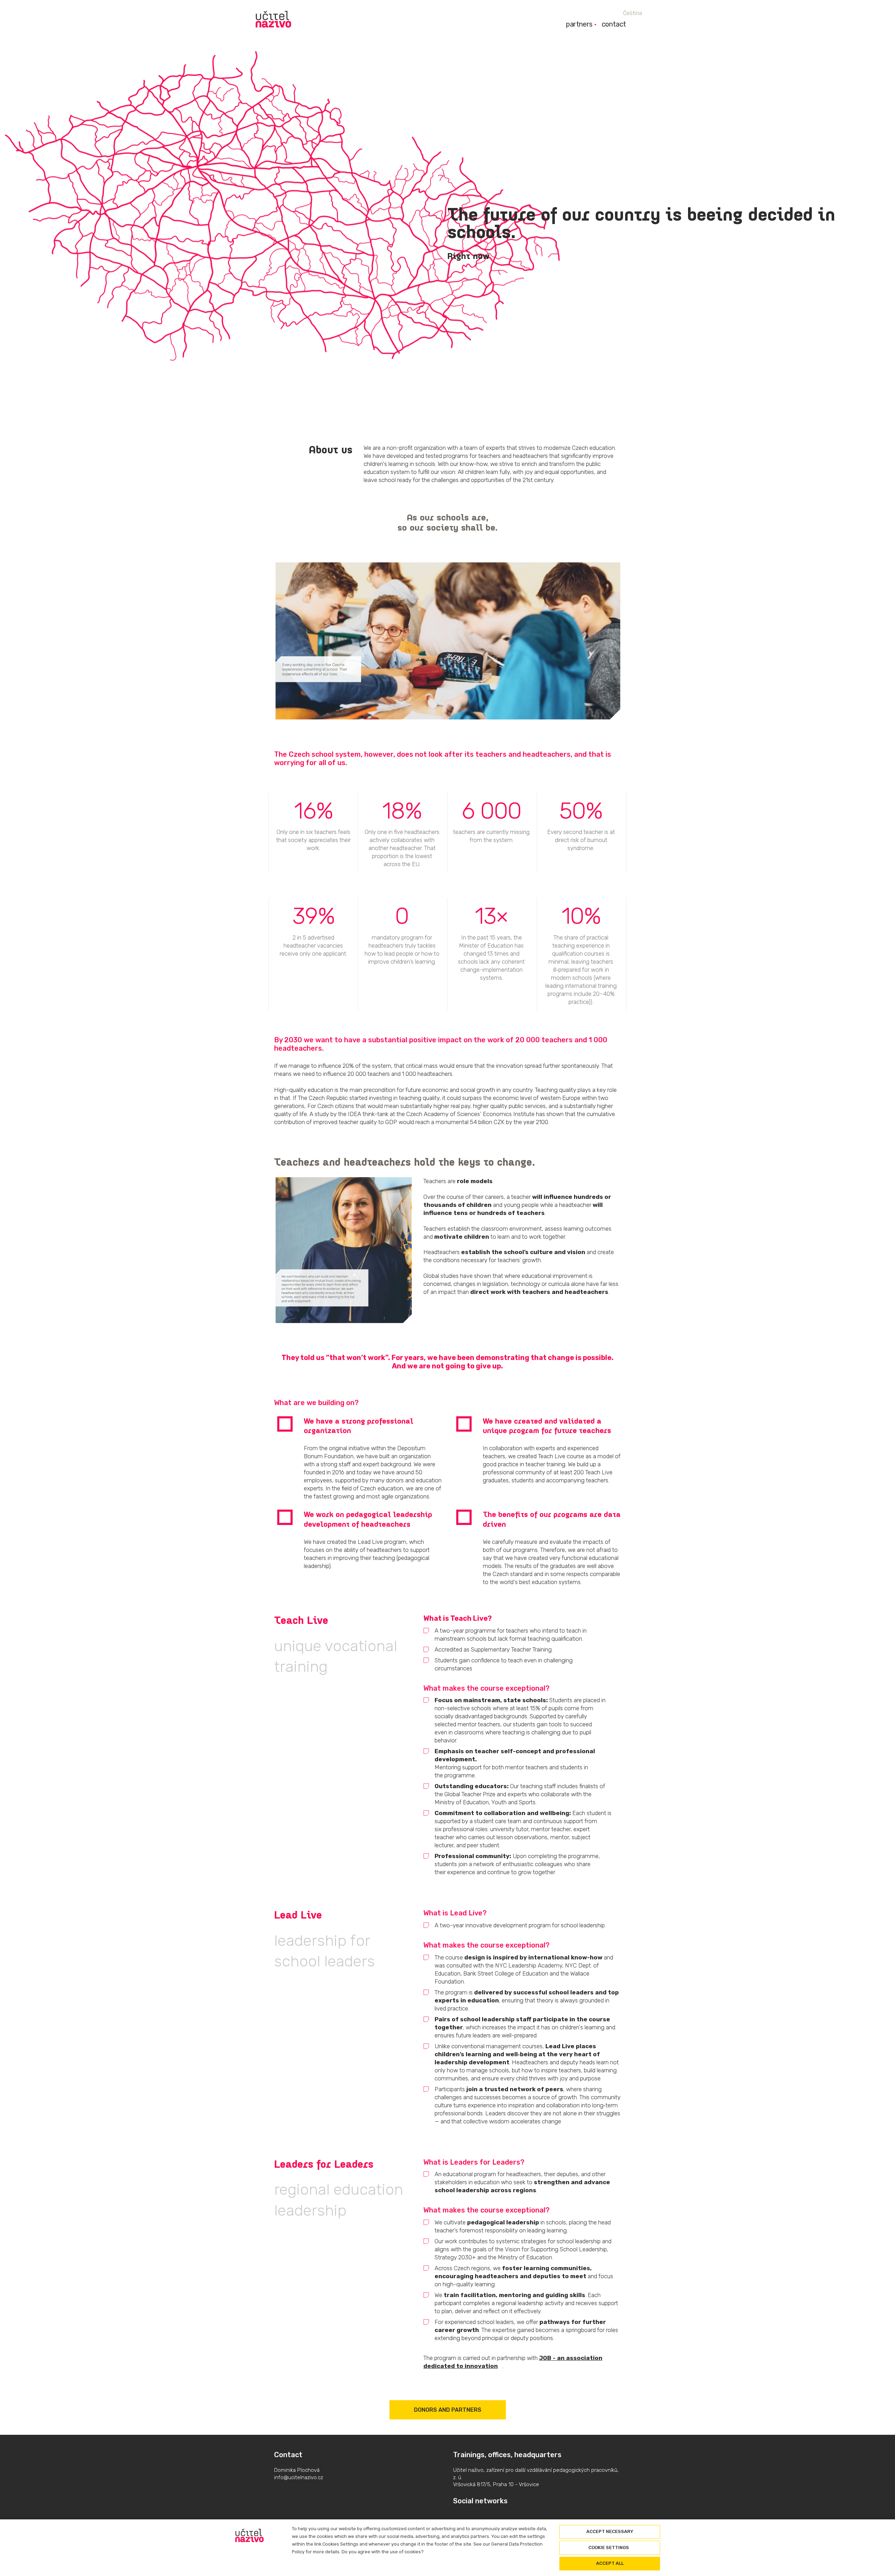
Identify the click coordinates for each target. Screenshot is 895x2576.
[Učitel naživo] (273, 19)
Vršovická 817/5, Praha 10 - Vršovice (496, 2484)
